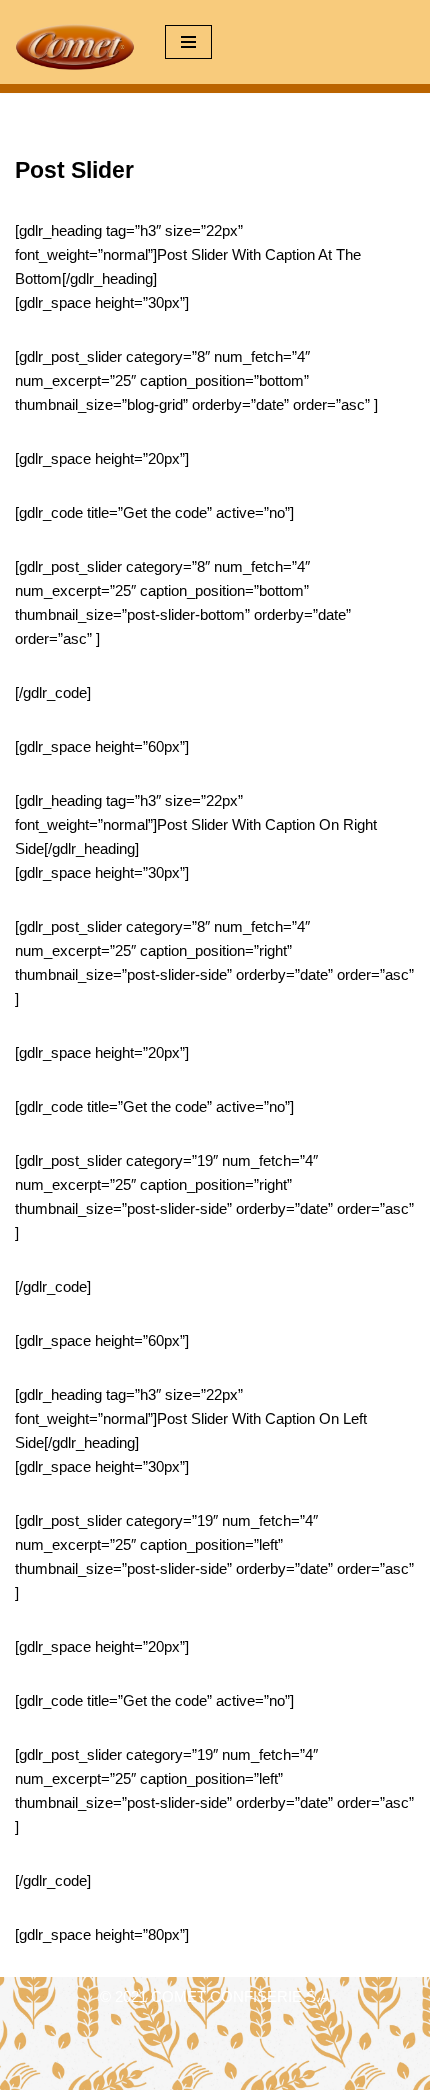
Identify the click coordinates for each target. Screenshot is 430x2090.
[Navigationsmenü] (188, 42)
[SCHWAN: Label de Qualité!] (75, 47)
